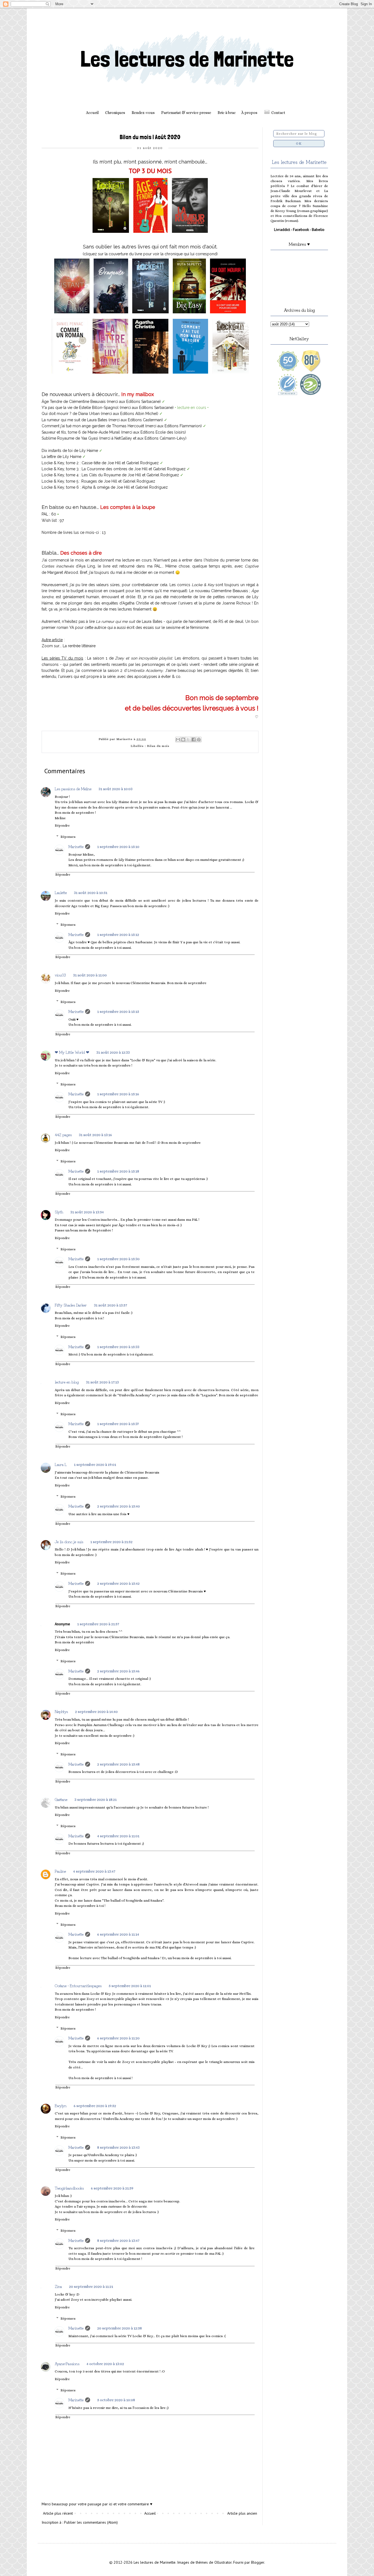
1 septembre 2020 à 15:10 (118, 847)
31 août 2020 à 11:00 (90, 975)
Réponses (68, 837)
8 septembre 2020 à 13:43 (118, 2147)
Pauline (60, 1871)
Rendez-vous (143, 113)
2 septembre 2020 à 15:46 (118, 1671)
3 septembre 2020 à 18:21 (96, 1800)
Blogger (258, 2562)
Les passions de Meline (73, 789)
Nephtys (61, 1711)
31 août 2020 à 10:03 (116, 789)
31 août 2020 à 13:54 (87, 1212)
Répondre (62, 826)
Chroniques (115, 113)
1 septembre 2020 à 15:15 (118, 1012)
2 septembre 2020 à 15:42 (118, 1583)
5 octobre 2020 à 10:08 (116, 2400)
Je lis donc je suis (69, 1541)
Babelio (318, 230)
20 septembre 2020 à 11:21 (91, 2286)
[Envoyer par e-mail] (178, 740)
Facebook (301, 230)
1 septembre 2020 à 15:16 (118, 1094)
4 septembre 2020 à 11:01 (118, 1836)
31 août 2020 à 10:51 (91, 893)
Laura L (61, 1464)
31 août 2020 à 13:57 (110, 1305)
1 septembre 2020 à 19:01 (95, 1465)
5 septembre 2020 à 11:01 (130, 1986)
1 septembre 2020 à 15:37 (118, 1424)
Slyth (59, 1212)
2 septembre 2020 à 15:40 (119, 1506)
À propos (249, 113)
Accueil (92, 113)
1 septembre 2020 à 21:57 (98, 1624)
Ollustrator (223, 2562)
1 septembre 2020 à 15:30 (118, 1259)
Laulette (61, 892)
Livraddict (282, 230)
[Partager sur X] (188, 740)
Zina (58, 2286)
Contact (278, 113)
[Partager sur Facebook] (194, 740)
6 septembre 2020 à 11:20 (118, 2038)
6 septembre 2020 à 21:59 (112, 2188)
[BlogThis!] (183, 740)
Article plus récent (58, 2513)
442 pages (63, 1134)
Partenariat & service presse (186, 113)
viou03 (60, 975)
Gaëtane (61, 1799)
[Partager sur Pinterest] (199, 740)
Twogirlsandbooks (69, 2188)
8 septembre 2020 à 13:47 (118, 2240)
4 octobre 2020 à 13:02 (105, 2364)
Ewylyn (61, 2105)
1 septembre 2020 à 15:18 (118, 1171)
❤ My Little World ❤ (72, 1052)
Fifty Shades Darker (71, 1305)
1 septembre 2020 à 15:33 (118, 1347)
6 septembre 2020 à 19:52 (95, 2106)
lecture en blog (67, 1382)
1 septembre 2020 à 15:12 (118, 935)
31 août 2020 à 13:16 (95, 1135)
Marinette (76, 846)
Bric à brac (227, 113)
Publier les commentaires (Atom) (91, 2522)
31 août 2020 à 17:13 (102, 1382)
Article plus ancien (242, 2513)
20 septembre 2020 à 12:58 (120, 2328)
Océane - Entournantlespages (78, 1985)
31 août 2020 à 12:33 (113, 1052)
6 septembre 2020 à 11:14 (118, 1934)
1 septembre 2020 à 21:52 (111, 1542)
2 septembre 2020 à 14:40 (96, 1712)
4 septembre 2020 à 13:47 (94, 1871)
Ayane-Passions (67, 2363)
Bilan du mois (158, 746)
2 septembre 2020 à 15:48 (118, 1764)
